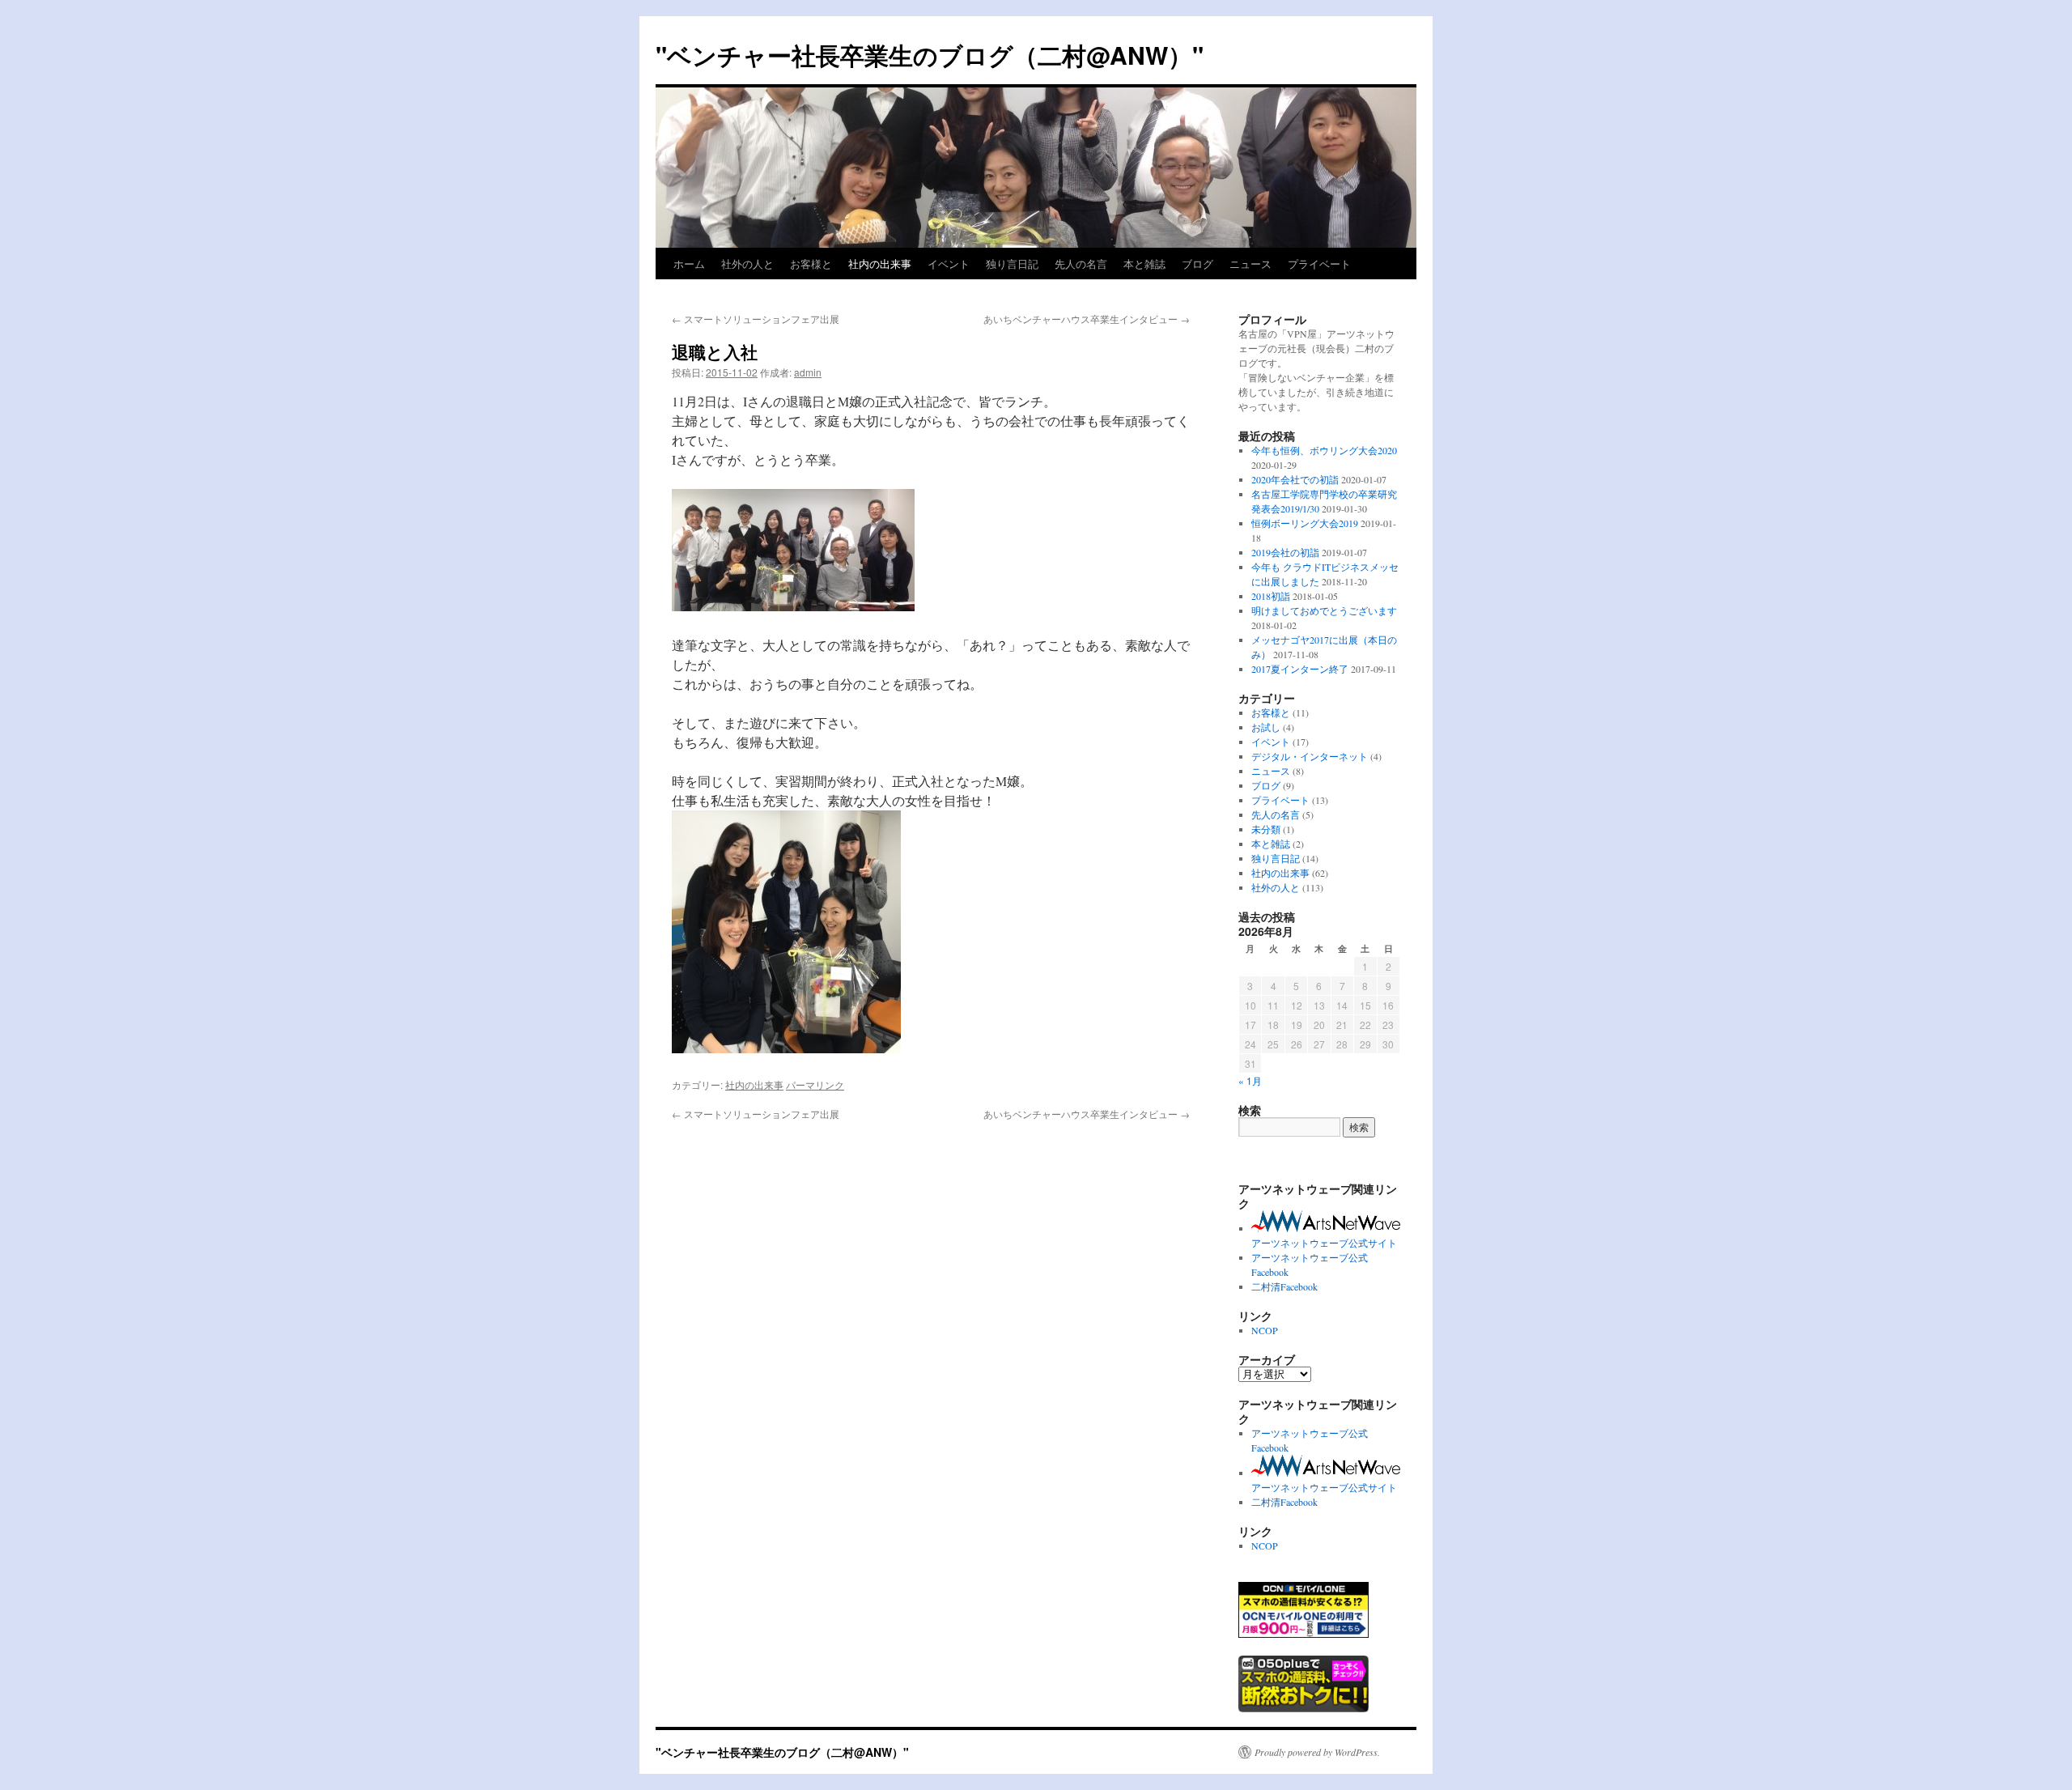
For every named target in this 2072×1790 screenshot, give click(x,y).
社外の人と (747, 264)
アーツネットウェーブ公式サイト (1324, 1243)
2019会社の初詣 (1285, 552)
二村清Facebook (1284, 1286)
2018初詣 (1271, 596)
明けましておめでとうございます (1324, 610)
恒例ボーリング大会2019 (1305, 523)
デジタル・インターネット (1310, 756)
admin (808, 372)
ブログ (1197, 264)
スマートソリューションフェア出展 (756, 319)
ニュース (1250, 264)
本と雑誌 (1144, 264)
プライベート (1319, 264)
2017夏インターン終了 (1300, 669)
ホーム (689, 264)
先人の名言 (1081, 264)
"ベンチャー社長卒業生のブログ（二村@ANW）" (930, 55)
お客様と (811, 264)
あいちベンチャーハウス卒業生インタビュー (1087, 319)
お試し (1266, 727)
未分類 (1266, 829)
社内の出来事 (880, 264)
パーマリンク (815, 1084)
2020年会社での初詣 (1295, 479)
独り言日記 (1012, 264)
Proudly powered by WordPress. (1317, 1752)
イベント (949, 264)
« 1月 (1250, 1080)
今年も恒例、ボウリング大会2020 (1324, 450)
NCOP (1265, 1330)
